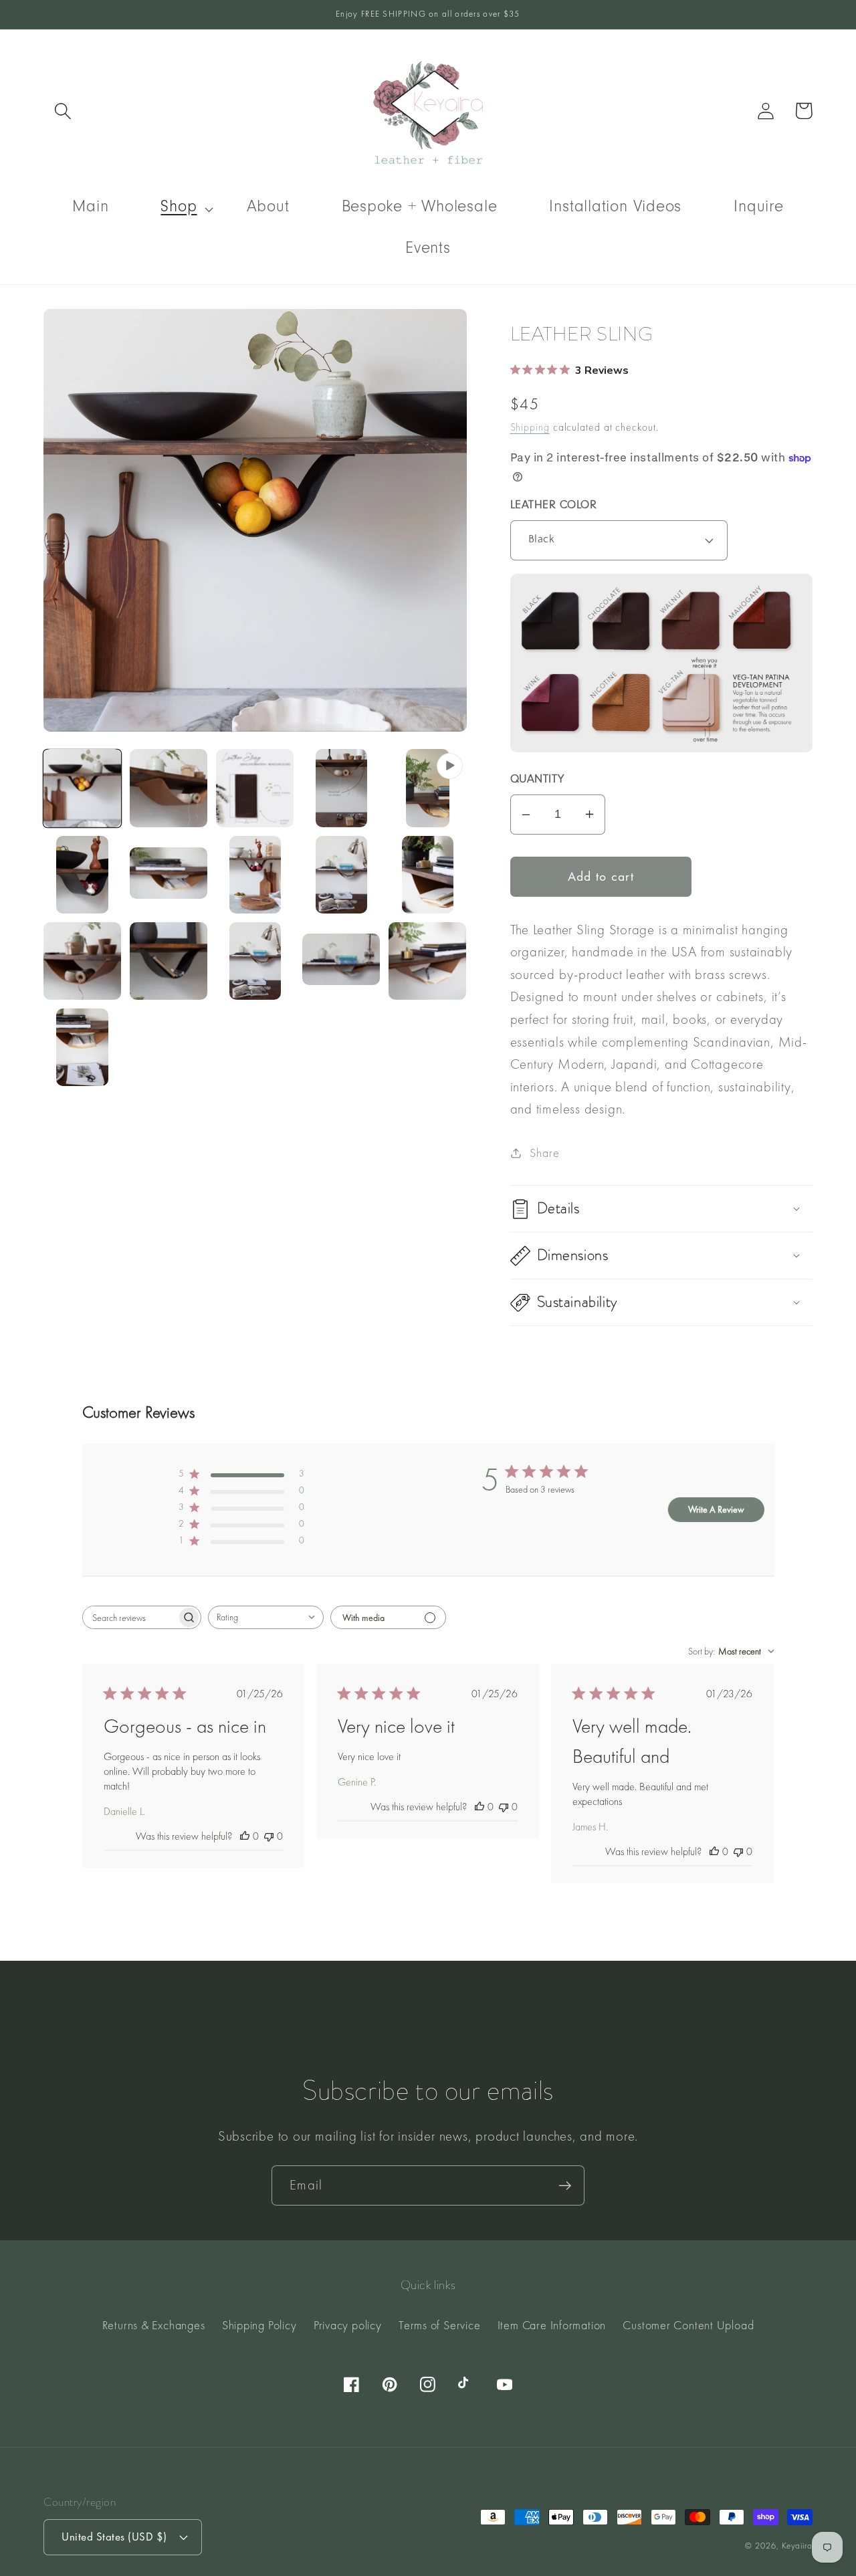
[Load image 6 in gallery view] (169, 875)
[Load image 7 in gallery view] (255, 875)
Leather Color (554, 506)
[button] (63, 111)
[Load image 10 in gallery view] (82, 961)
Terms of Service (439, 2325)
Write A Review (716, 1509)
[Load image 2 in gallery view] (169, 788)
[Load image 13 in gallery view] (341, 961)
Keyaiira (797, 2546)
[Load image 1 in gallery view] (82, 788)
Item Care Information (552, 2325)
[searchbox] (130, 1617)
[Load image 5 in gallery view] (82, 875)
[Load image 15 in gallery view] (82, 1047)
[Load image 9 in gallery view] (427, 875)
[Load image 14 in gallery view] (427, 961)
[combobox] (266, 1617)
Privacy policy (348, 2325)
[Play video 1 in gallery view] (427, 788)
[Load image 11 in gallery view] (169, 961)
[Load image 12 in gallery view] (255, 961)
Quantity (537, 780)
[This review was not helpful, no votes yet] (269, 1836)
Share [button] (544, 1153)
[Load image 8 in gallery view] (341, 875)
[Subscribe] (565, 2186)
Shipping (530, 427)
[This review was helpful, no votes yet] (245, 1836)
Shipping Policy (259, 2325)
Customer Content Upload (688, 2325)
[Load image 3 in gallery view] (255, 788)
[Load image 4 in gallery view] (341, 788)
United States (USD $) (114, 2537)
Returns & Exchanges (154, 2325)
